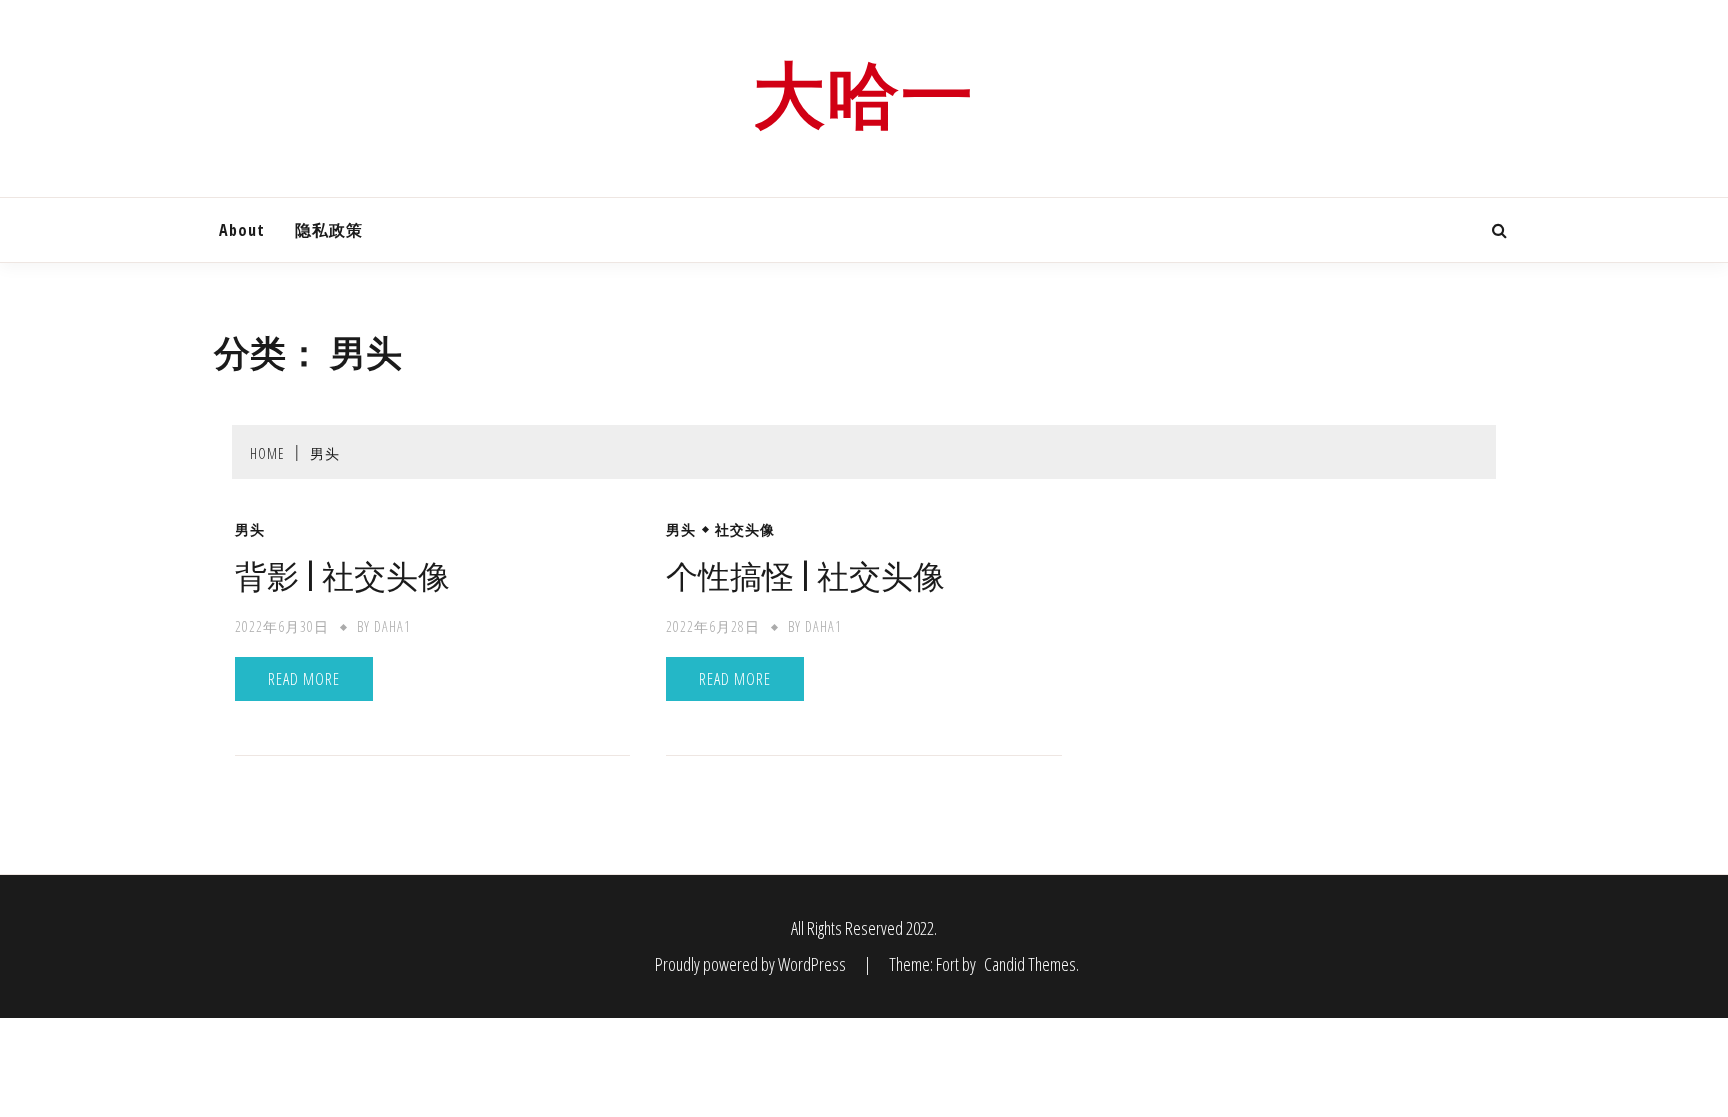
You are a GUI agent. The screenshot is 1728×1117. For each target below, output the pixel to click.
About (242, 230)
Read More (304, 679)
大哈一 (864, 96)
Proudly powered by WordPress (752, 964)
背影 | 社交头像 (342, 576)
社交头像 (745, 530)
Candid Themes (1030, 964)
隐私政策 (329, 230)
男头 (250, 530)
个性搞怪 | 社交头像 (805, 576)
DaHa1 (392, 626)
